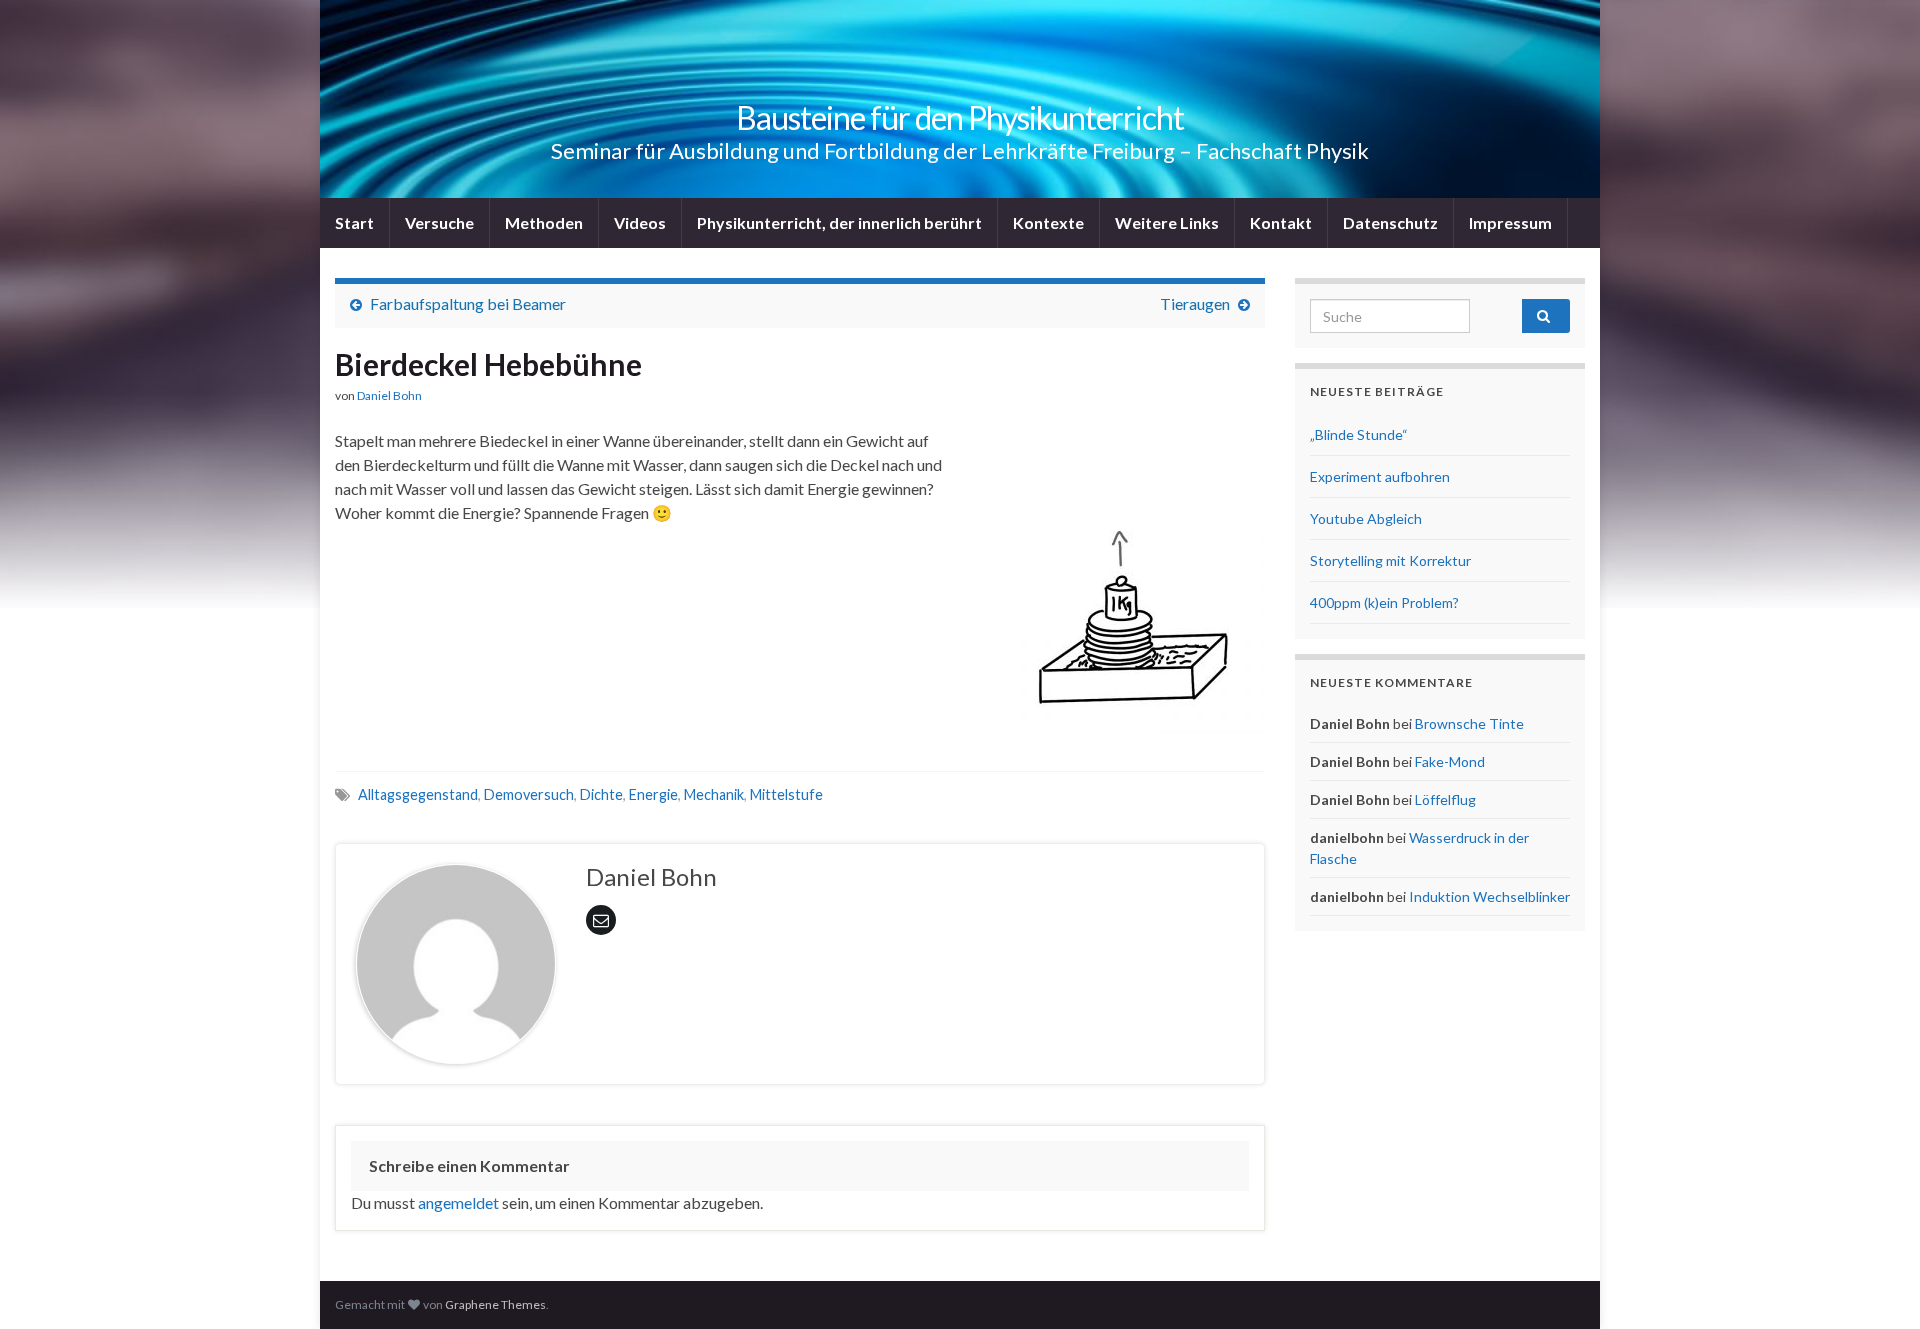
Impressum (1510, 222)
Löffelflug (1445, 799)
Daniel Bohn (389, 395)
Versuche (439, 222)
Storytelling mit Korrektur (1390, 560)
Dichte (601, 794)
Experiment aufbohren (1380, 476)
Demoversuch (529, 794)
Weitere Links (1167, 222)
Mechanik (714, 794)
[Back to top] (1875, 1284)
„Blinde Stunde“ (1359, 434)
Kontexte (1048, 222)
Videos (640, 222)
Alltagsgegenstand (418, 794)
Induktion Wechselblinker (1489, 896)
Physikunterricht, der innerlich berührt (839, 222)
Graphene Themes (495, 1304)
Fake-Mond (1450, 761)
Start (354, 222)
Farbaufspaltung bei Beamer (468, 303)
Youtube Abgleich (1366, 518)
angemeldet (458, 1202)
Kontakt (1281, 222)
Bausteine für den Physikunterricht (960, 117)
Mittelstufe (786, 794)
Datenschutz (1390, 222)
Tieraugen (1195, 303)
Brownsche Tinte (1469, 723)
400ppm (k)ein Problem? (1384, 602)
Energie (653, 794)
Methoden (544, 222)
